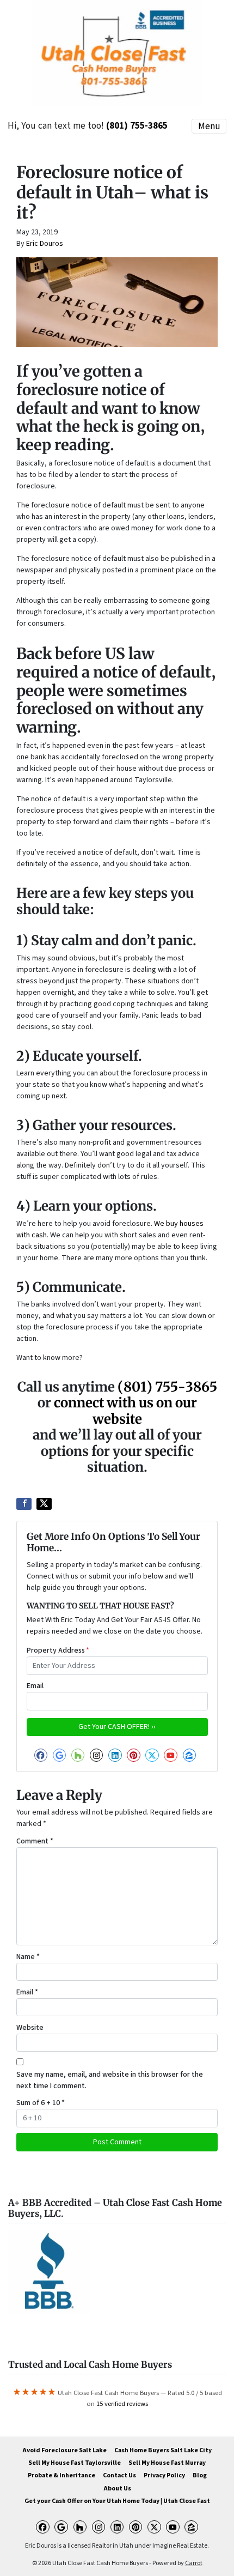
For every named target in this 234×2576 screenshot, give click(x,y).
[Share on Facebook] (24, 1504)
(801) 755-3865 (137, 126)
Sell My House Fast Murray (167, 2463)
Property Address (58, 1650)
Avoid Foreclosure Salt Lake (64, 2450)
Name (28, 1957)
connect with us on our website (125, 1411)
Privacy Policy (164, 2475)
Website (30, 2028)
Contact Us (119, 2475)
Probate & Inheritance (61, 2475)
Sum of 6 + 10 (41, 2103)
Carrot (194, 2563)
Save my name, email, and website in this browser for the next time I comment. (110, 2080)
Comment (35, 1841)
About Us (117, 2489)
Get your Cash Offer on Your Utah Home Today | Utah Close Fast (117, 2501)
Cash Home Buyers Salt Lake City (163, 2450)
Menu (209, 126)
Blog (200, 2475)
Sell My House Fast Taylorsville (75, 2463)
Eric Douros (45, 244)
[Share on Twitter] (44, 1504)
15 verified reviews (122, 2404)
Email (35, 1686)
